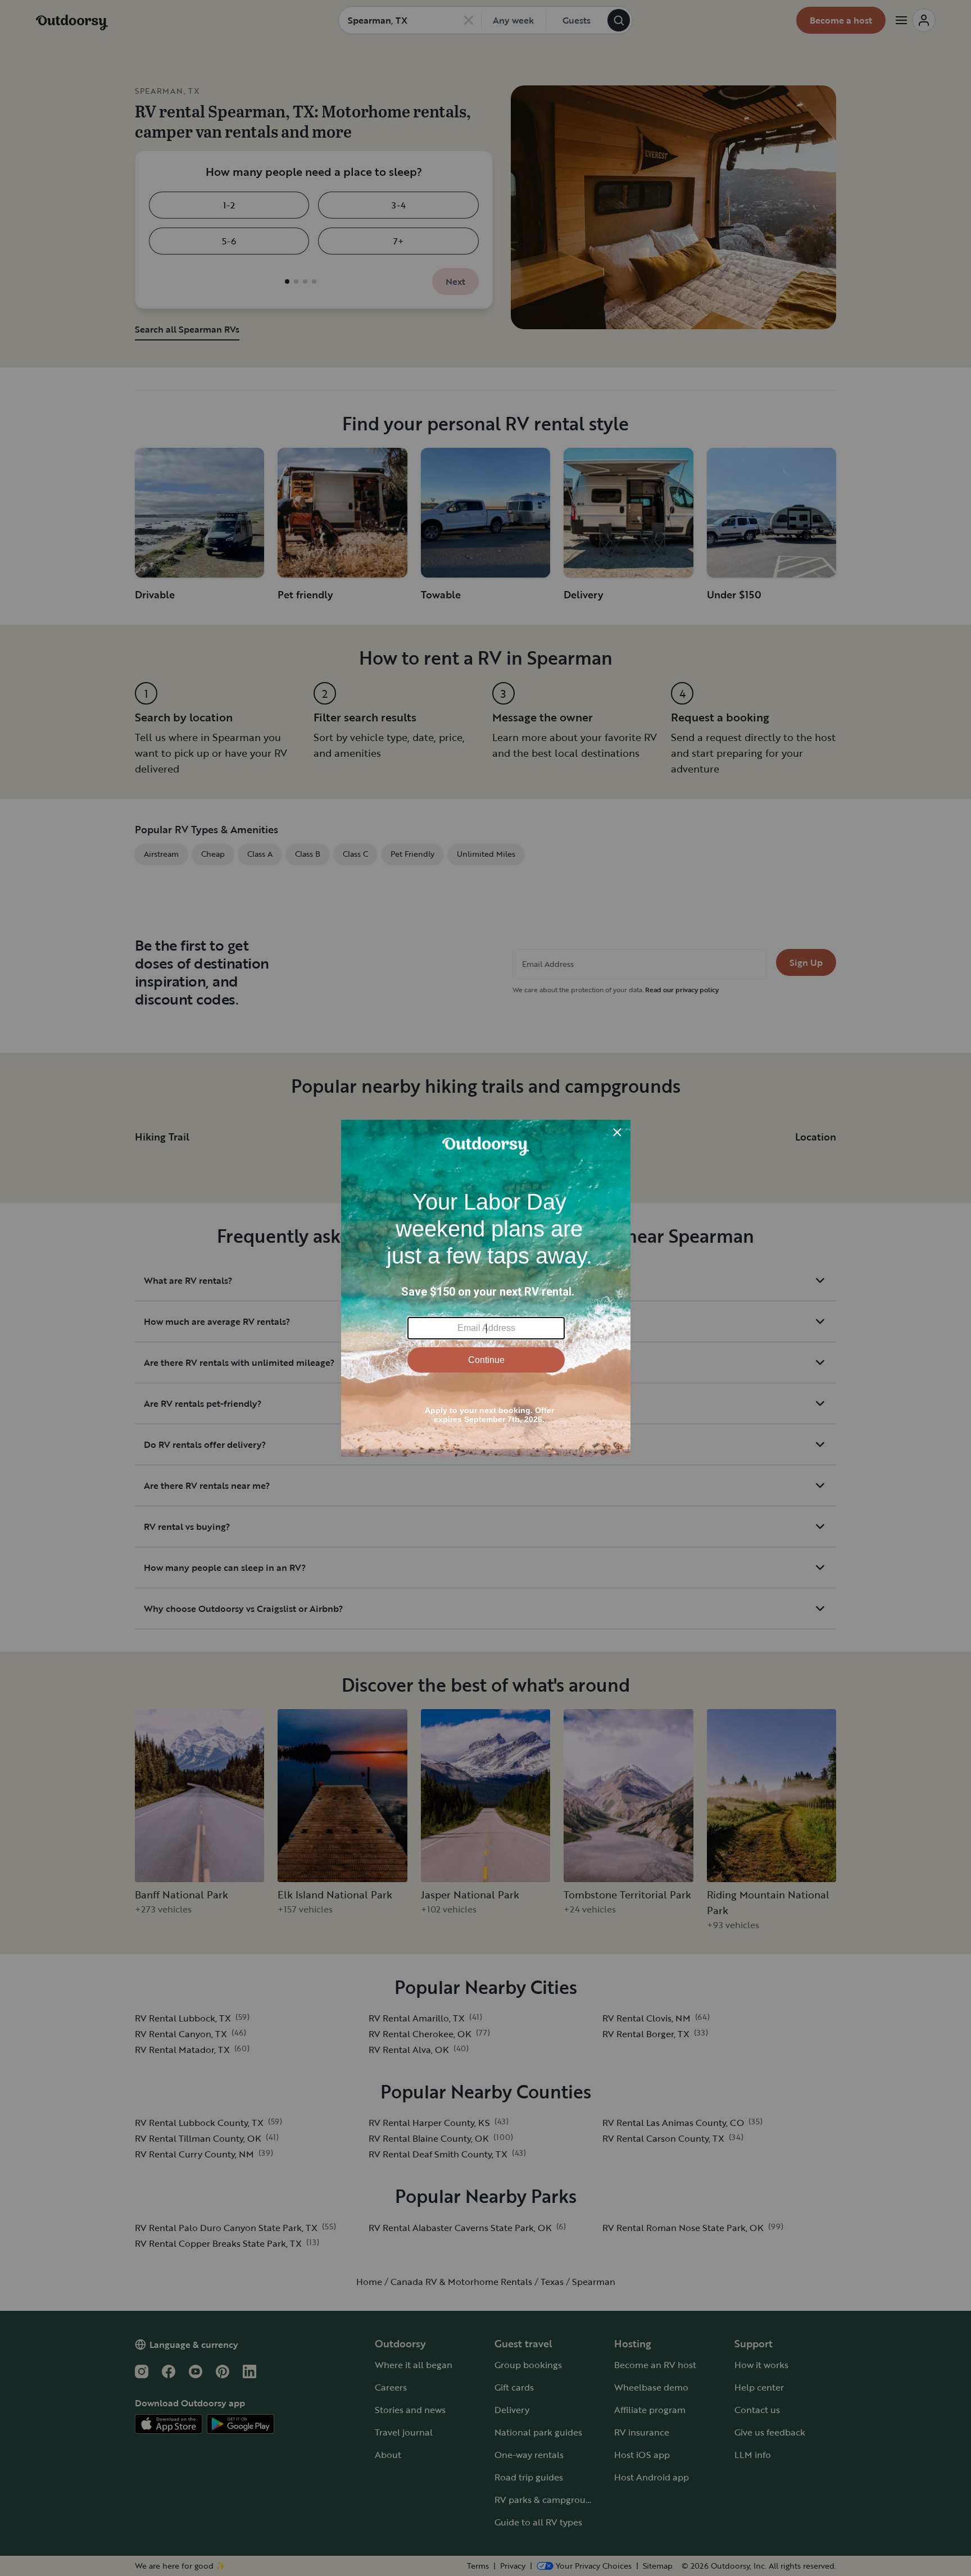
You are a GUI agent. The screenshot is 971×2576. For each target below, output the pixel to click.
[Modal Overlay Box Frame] (486, 1288)
